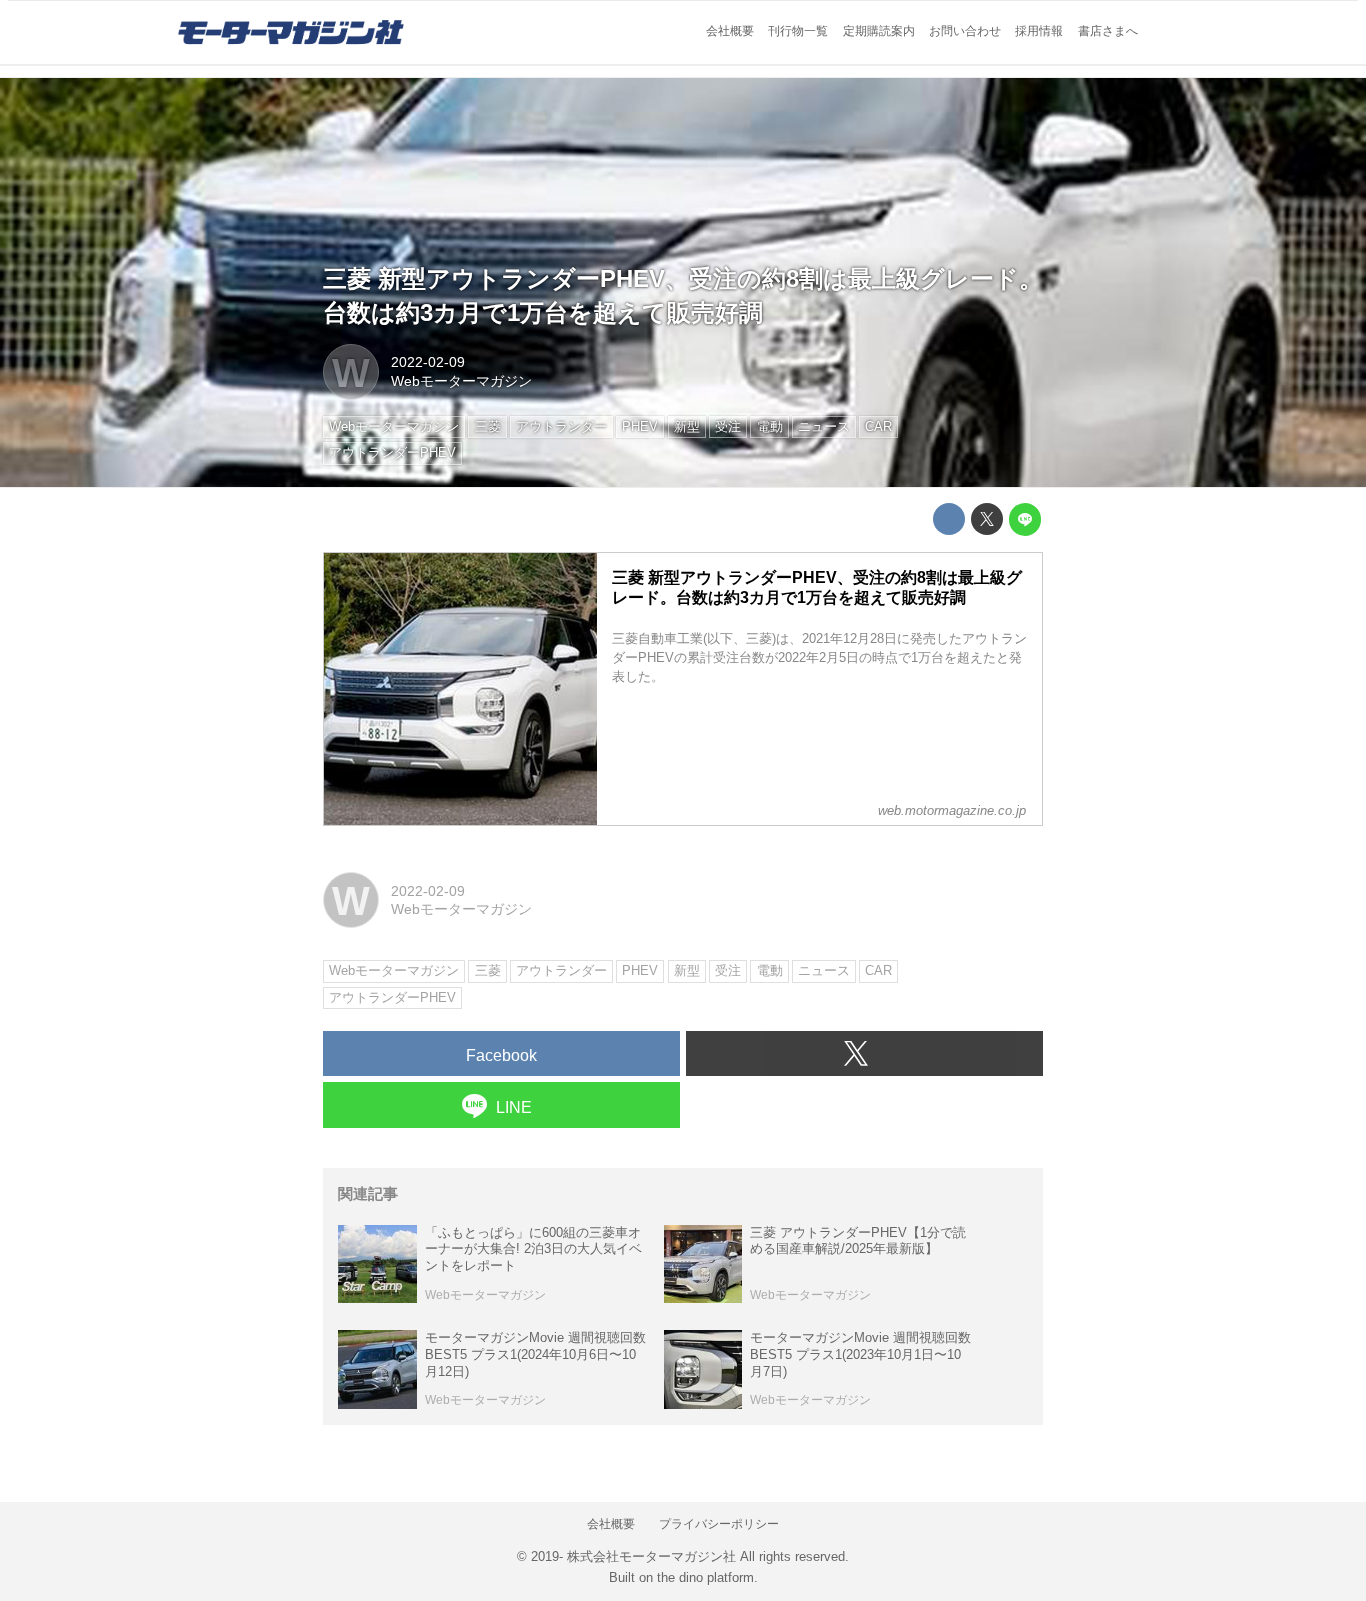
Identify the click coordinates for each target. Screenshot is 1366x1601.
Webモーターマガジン (461, 381)
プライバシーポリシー (719, 1524)
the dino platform (705, 1577)
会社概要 (730, 31)
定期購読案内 (879, 31)
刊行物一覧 (798, 31)
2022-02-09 (428, 362)
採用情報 (1039, 31)
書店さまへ (1108, 31)
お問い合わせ (965, 31)
